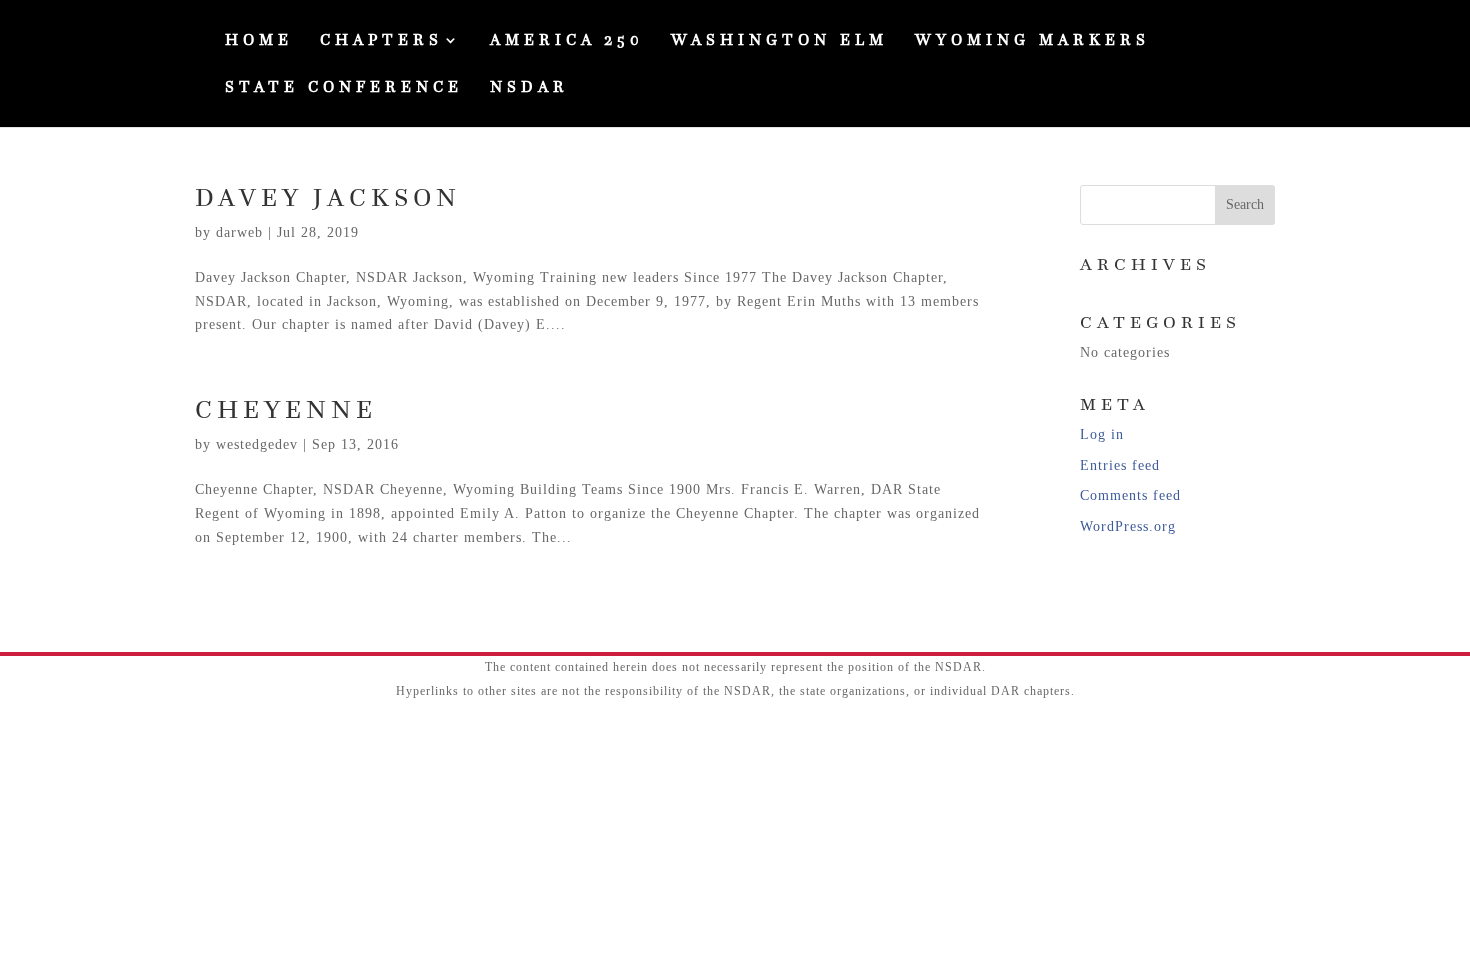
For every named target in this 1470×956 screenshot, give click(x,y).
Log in (1102, 434)
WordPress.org (1128, 526)
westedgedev (257, 444)
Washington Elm (779, 41)
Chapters (381, 41)
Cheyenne (286, 409)
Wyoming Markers (1032, 41)
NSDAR (529, 88)
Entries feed (1120, 465)
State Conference (344, 88)
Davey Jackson (328, 197)
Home (259, 41)
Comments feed (1130, 495)
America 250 (567, 41)
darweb (239, 232)
